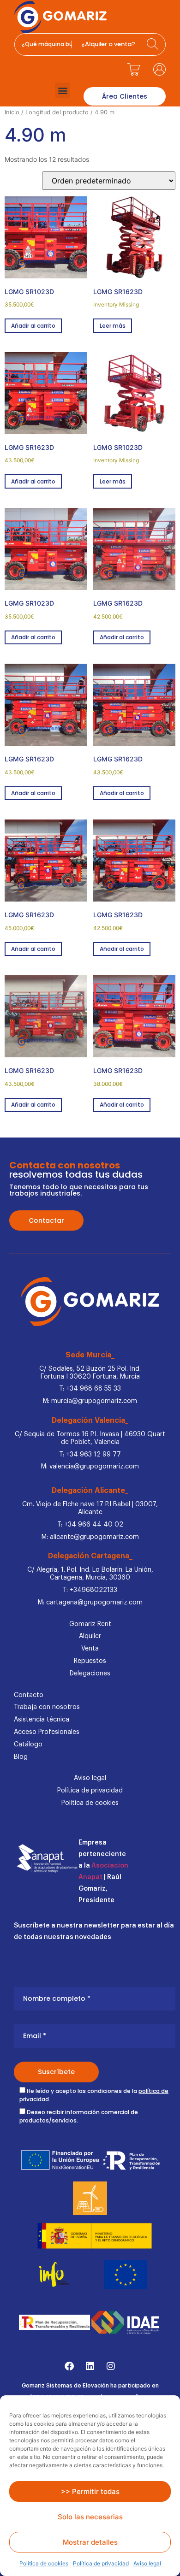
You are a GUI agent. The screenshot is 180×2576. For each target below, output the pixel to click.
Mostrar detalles (90, 2542)
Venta (90, 1649)
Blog (21, 1757)
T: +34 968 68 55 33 (90, 1389)
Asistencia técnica (42, 1720)
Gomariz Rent (90, 1624)
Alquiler (90, 1636)
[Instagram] (111, 2366)
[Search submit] (154, 44)
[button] (63, 90)
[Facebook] (69, 2366)
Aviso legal (147, 2563)
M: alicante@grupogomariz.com (90, 1537)
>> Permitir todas (90, 2491)
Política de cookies (44, 2563)
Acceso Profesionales (47, 1732)
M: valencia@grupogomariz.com (90, 1467)
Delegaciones (90, 1674)
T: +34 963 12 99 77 (90, 1455)
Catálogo (28, 1745)
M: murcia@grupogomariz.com (90, 1401)
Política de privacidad (101, 2563)
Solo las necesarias (90, 2517)
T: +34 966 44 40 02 (90, 1525)
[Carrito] (134, 69)
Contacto (29, 1695)
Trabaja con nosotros (47, 1707)
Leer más (113, 326)
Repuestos (90, 1661)
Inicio (12, 112)
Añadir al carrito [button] (33, 326)
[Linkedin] (90, 2366)
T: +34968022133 (90, 1590)
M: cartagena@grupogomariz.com (90, 1603)
